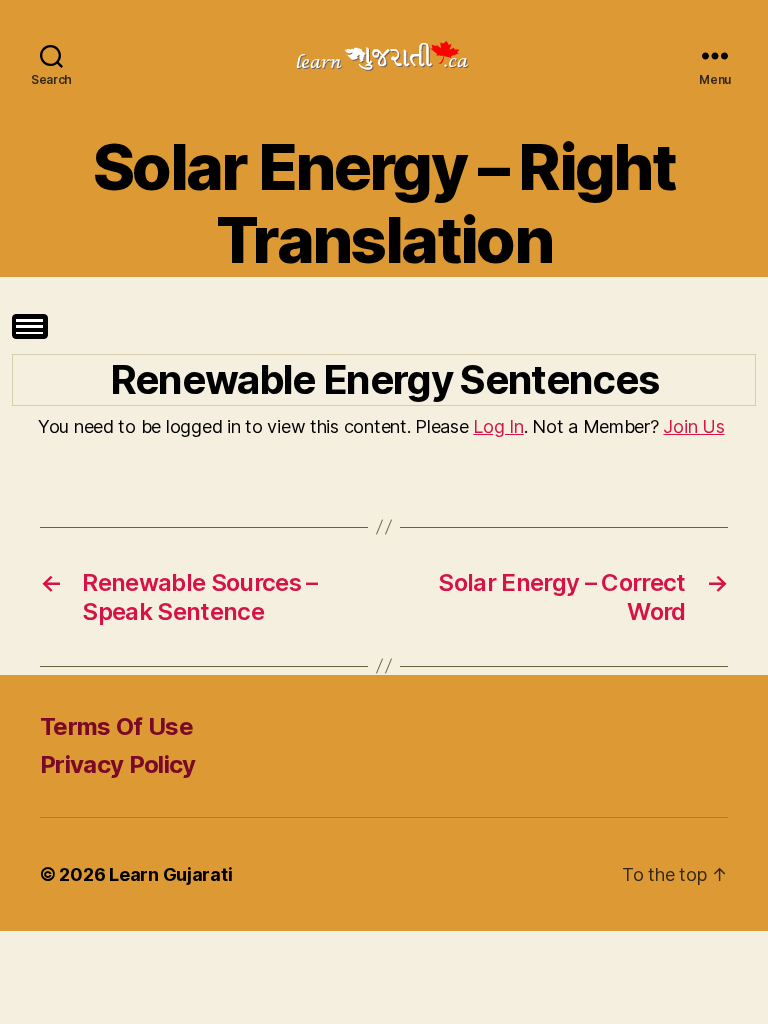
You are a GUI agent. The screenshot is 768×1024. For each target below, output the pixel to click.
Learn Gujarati (170, 874)
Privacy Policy (118, 764)
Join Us (693, 426)
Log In (498, 426)
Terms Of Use (116, 726)
